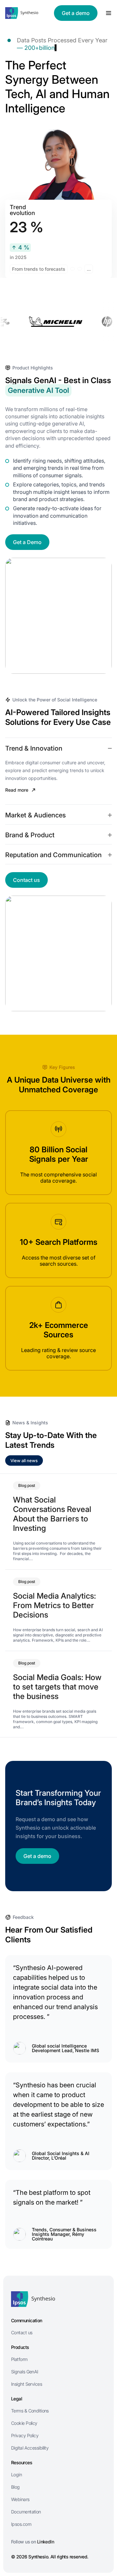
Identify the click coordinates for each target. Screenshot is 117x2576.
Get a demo (76, 13)
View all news (24, 1461)
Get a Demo (27, 542)
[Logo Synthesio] (22, 13)
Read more (17, 790)
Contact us (26, 880)
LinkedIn (46, 2542)
